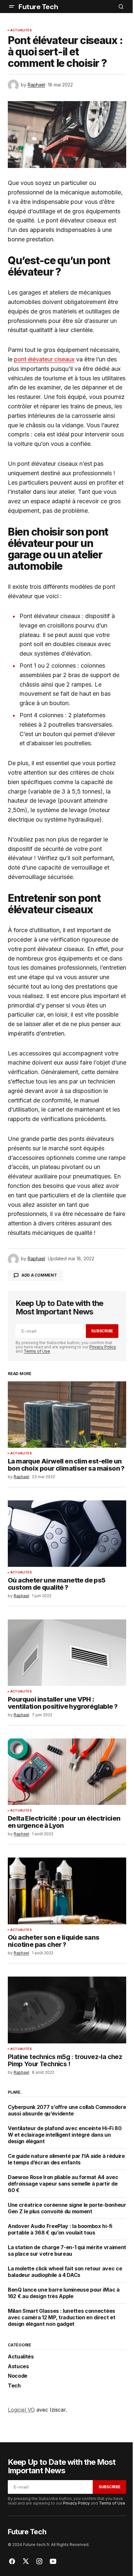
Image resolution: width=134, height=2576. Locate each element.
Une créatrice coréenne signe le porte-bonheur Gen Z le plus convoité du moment (67, 2208)
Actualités (21, 30)
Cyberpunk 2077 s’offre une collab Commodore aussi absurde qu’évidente (67, 2110)
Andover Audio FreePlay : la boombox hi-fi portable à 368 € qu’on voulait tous (60, 2229)
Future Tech (38, 7)
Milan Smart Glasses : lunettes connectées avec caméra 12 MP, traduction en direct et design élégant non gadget (62, 2317)
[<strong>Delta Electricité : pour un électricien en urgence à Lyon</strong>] (67, 1772)
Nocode (18, 2376)
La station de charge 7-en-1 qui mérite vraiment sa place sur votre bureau (67, 2250)
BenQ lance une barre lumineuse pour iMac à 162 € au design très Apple (64, 2293)
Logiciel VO (21, 2410)
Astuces (18, 2367)
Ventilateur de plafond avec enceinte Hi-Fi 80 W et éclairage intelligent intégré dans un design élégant (65, 2135)
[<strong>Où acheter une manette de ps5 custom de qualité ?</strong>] (67, 1534)
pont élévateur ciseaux (44, 359)
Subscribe (102, 1331)
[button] (12, 7)
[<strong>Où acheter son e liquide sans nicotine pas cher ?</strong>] (67, 1891)
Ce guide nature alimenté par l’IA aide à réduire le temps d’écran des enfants (66, 2159)
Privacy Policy (103, 1347)
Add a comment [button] (39, 1275)
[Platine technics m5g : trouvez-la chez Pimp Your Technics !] (67, 2010)
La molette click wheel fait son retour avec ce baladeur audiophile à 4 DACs (65, 2272)
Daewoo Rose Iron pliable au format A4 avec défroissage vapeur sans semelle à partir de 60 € (63, 2184)
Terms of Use (37, 1351)
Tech (14, 2386)
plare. (15, 2092)
